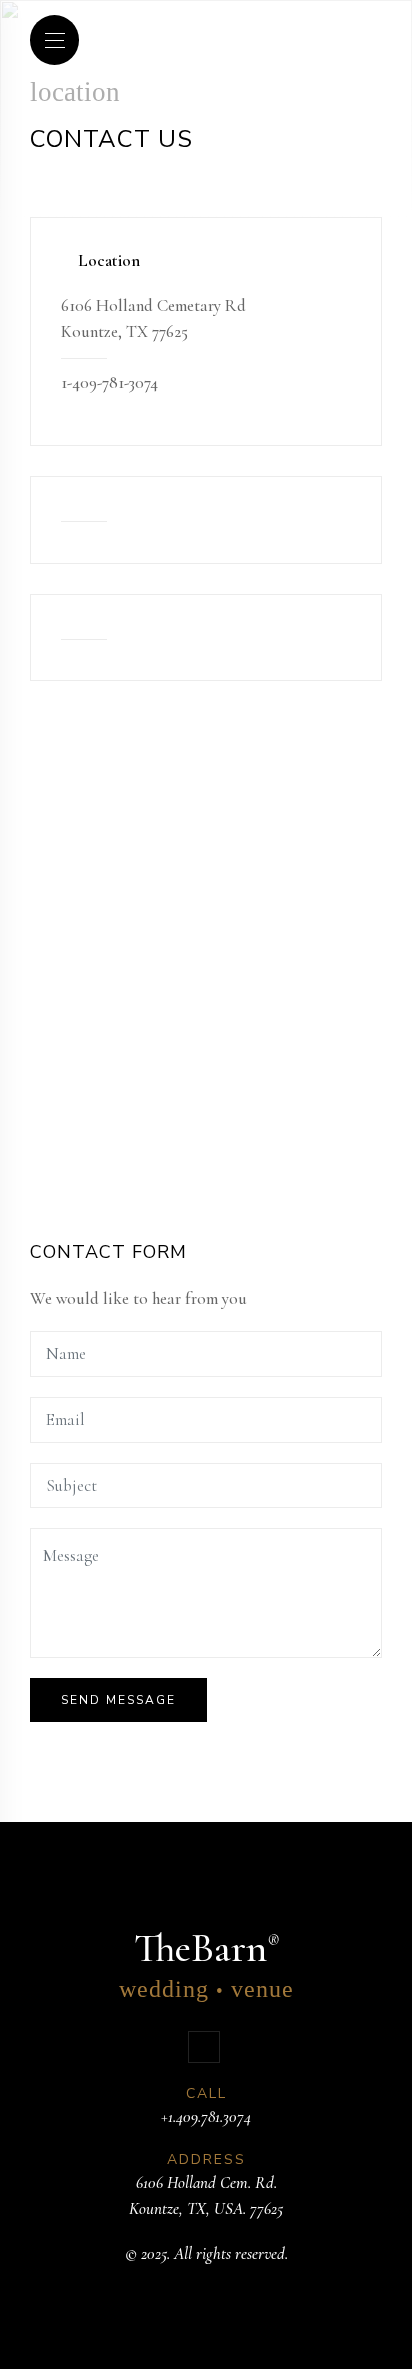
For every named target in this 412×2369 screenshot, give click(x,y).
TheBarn (206, 1963)
